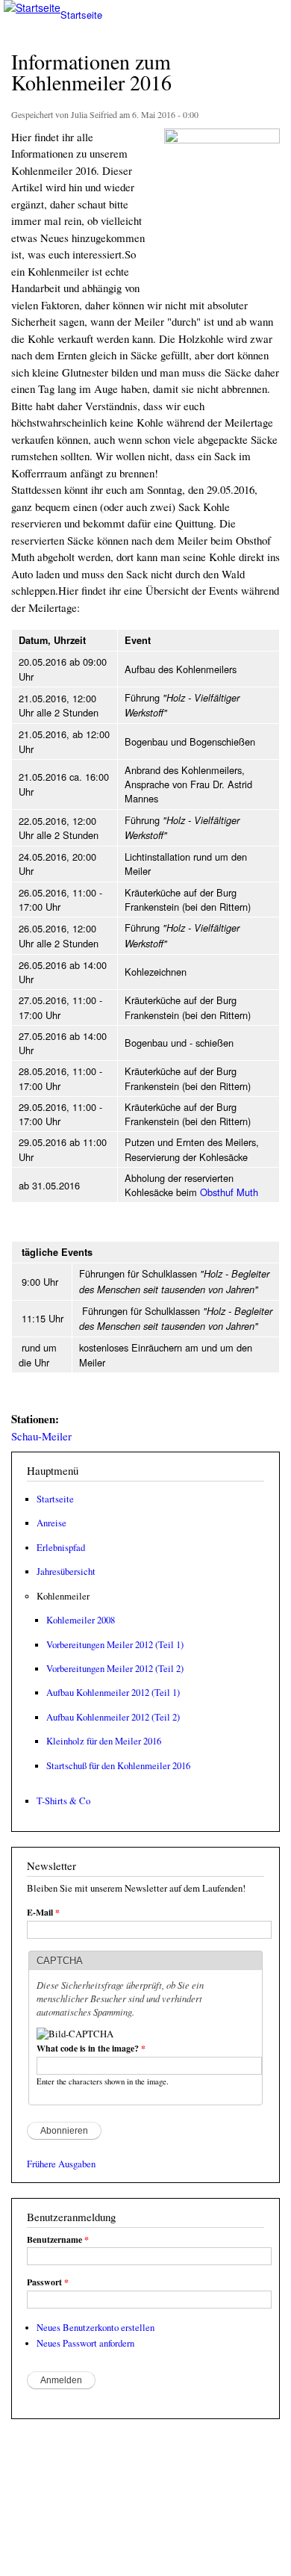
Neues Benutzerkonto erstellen (96, 2328)
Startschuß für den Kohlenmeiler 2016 (118, 1766)
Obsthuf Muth (229, 1192)
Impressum (105, 2551)
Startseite (55, 1499)
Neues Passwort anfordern (85, 2343)
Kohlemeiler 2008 (81, 1620)
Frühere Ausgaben (61, 2164)
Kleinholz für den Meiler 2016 (104, 1741)
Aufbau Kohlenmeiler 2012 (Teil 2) (113, 1717)
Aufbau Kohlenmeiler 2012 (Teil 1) (113, 1693)
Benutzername (58, 2240)
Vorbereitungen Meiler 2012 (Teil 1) (115, 1645)
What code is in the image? (91, 2049)
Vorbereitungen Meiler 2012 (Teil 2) (115, 1669)
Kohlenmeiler (63, 1596)
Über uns (166, 2551)
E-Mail (43, 1913)
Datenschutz (37, 2551)
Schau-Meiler (41, 1436)
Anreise (51, 1523)
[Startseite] (30, 8)
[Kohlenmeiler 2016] (222, 139)
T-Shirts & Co (63, 1801)
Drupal (78, 2524)
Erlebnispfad (61, 1548)
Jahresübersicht (66, 1572)
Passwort (48, 2282)
